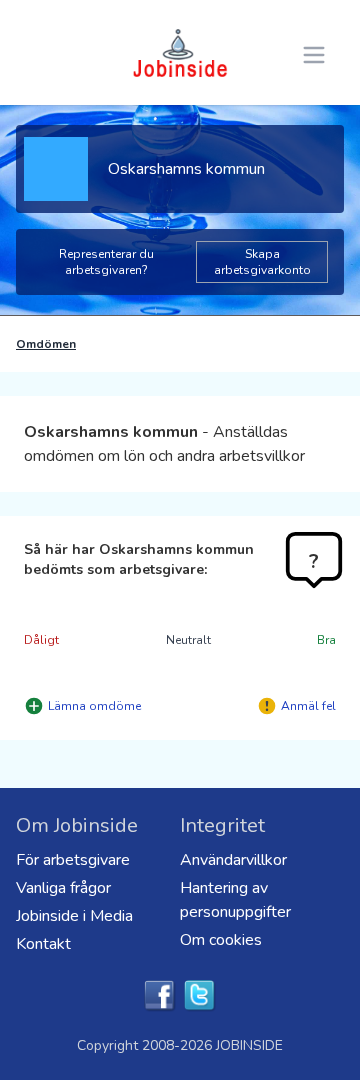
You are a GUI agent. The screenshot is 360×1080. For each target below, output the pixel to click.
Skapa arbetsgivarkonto (262, 262)
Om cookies (221, 940)
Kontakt (43, 944)
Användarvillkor (233, 860)
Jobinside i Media (74, 916)
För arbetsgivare (73, 860)
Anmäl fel (308, 706)
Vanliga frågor (63, 888)
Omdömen (46, 344)
